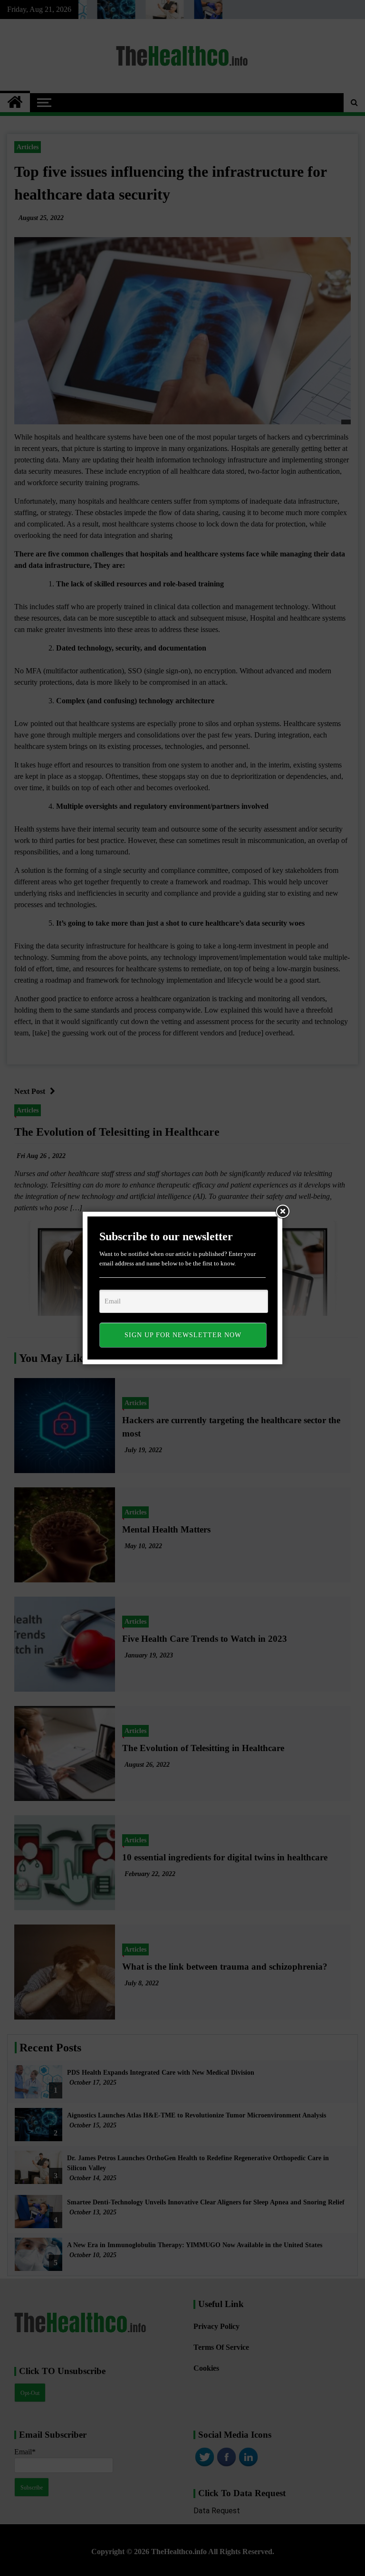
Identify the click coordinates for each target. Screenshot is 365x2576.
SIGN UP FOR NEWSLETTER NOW (183, 1335)
